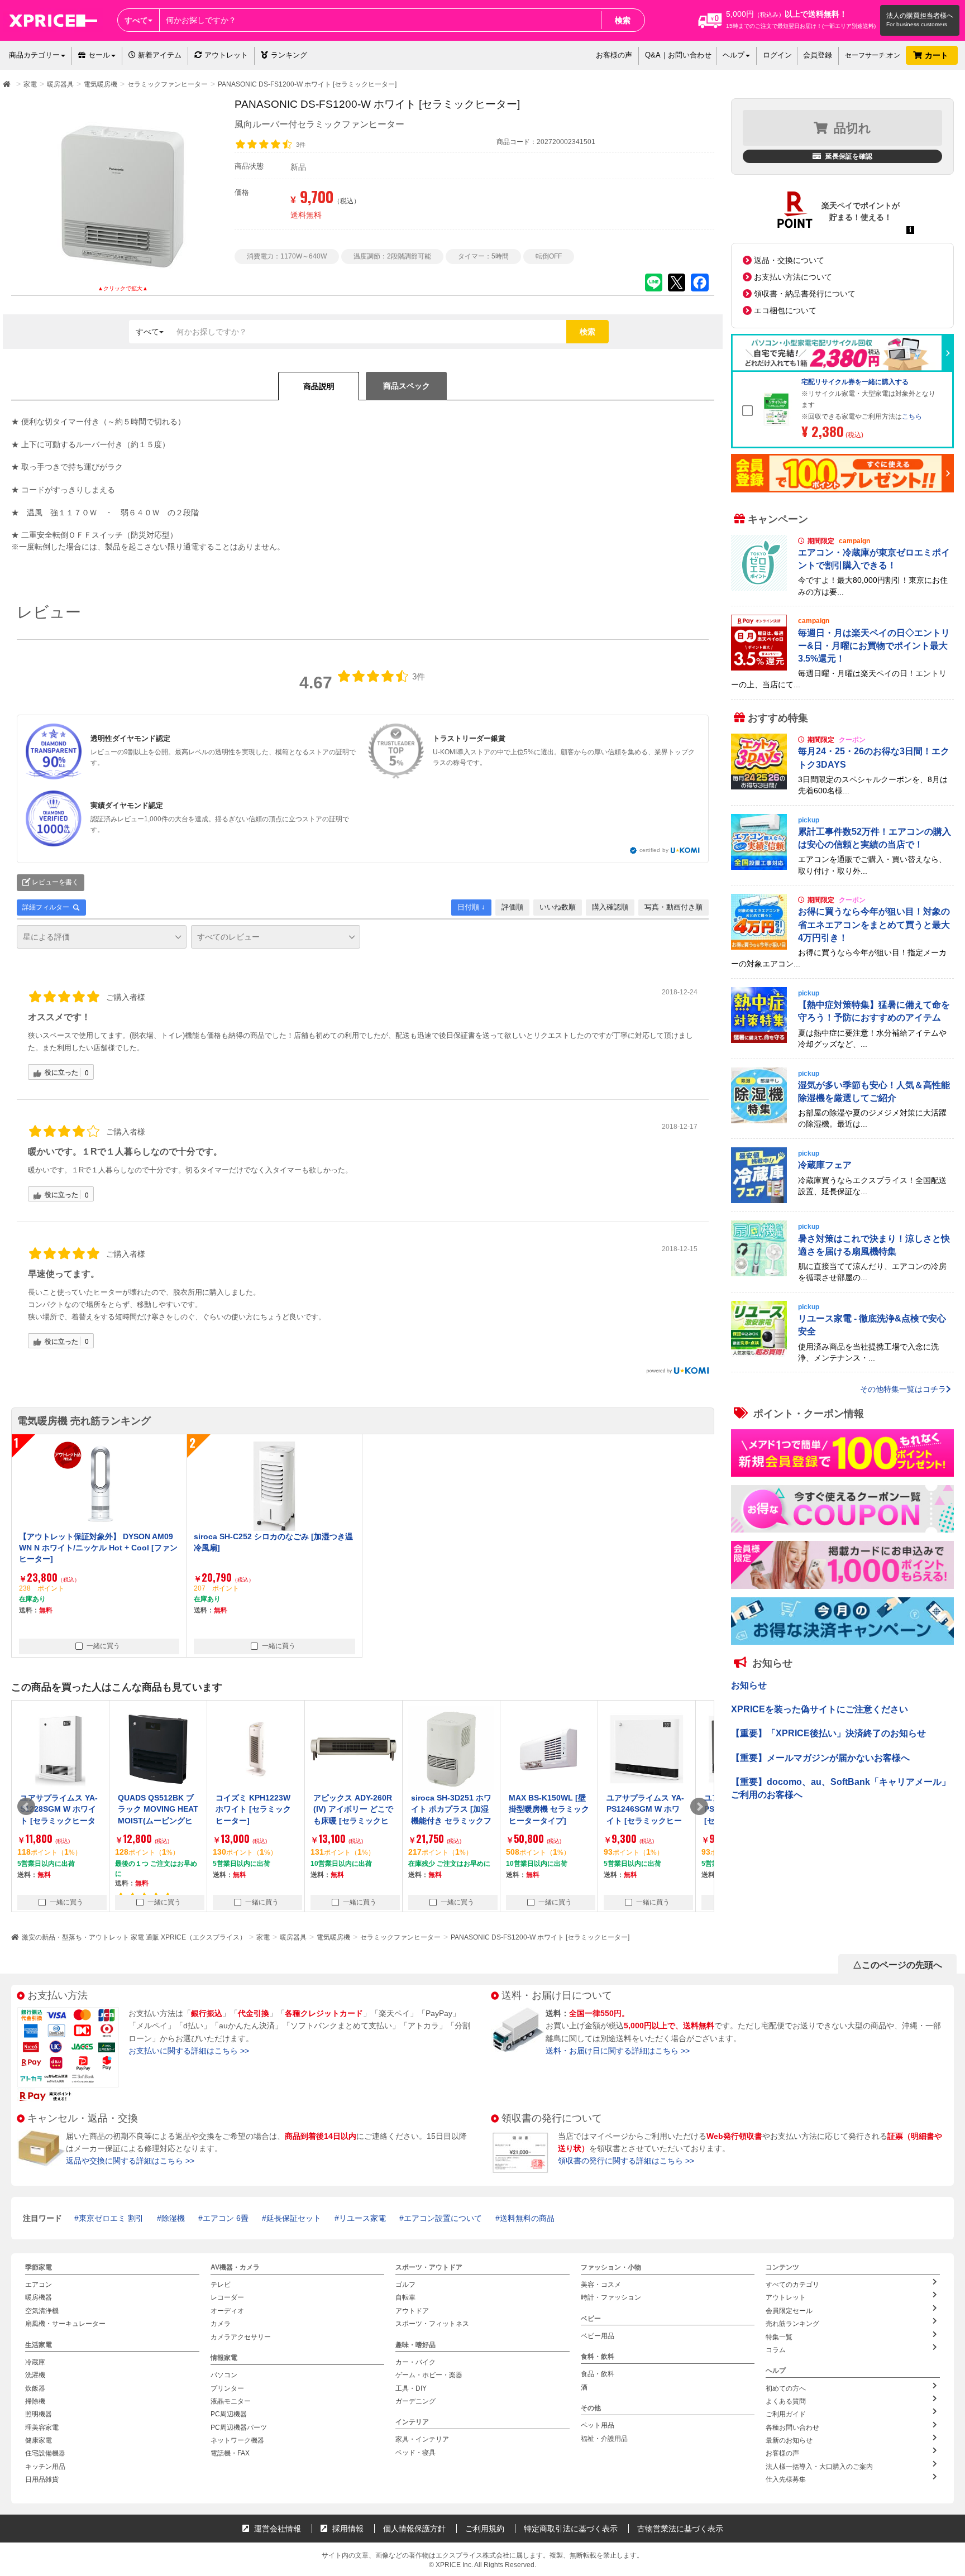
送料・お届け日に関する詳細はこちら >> (618, 2051)
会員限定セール (789, 2311)
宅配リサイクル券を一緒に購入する (855, 382)
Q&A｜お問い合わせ (678, 55)
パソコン (224, 2375)
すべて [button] (136, 20)
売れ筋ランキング (792, 2324)
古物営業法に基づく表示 (680, 2529)
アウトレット (226, 55)
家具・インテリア (422, 2439)
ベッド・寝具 (415, 2453)
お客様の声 (614, 55)
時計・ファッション (611, 2297)
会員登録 (818, 55)
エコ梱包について (785, 310)
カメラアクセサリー (241, 2337)
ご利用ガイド (786, 2414)
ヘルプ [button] (734, 55)
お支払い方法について (793, 277)
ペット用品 (598, 2425)
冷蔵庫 (35, 2362)
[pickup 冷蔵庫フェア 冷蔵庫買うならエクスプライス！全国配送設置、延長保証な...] (843, 1200)
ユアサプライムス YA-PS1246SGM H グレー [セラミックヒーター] (646, 1809)
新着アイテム (159, 55)
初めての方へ (786, 2388)
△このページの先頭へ (897, 1965)
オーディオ (227, 2311)
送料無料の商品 (527, 2218)
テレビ (221, 2285)
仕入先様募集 (786, 2479)
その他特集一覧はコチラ (903, 1389)
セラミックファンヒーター (400, 1937)
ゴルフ (405, 2285)
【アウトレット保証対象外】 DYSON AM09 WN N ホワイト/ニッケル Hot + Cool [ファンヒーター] (98, 1548)
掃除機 (35, 2401)
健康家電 (39, 2440)
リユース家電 (362, 2218)
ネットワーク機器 (237, 2440)
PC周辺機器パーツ (239, 2427)
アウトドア (412, 2311)
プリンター (227, 2388)
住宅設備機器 (45, 2453)
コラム (776, 2350)
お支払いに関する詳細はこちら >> (189, 2051)
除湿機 (173, 2218)
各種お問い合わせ (792, 2427)
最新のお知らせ (789, 2440)
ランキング (289, 55)
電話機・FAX (230, 2453)
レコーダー (227, 2297)
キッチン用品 (45, 2467)
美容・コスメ (601, 2285)
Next (699, 1807)
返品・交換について (789, 260)
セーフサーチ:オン (873, 55)
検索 (623, 20)
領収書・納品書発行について (805, 294)
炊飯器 (35, 2388)
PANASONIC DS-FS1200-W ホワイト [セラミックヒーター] (540, 1937)
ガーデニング (415, 2401)
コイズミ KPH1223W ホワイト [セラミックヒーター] (156, 1809)
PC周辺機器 (229, 2414)
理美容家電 (42, 2427)
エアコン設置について (443, 2218)
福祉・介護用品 (604, 2439)
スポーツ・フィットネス (432, 2324)
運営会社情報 (276, 2529)
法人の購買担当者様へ (920, 16)
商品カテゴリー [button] (34, 55)
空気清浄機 (42, 2311)
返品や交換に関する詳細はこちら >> (130, 2161)
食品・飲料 (598, 2374)
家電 (263, 1937)
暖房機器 (39, 2297)
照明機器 (39, 2414)
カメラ (221, 2324)
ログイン (777, 55)
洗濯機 (35, 2375)
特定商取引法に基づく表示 (571, 2529)
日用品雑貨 (42, 2479)
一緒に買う (103, 1646)
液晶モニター (231, 2401)
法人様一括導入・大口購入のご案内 (819, 2467)
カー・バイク (415, 2362)
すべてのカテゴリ (792, 2285)
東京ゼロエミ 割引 (111, 2218)
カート (938, 55)
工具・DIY (411, 2388)
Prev (26, 1807)
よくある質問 (786, 2401)
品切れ (852, 128)
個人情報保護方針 (414, 2529)
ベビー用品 (598, 2336)
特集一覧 (779, 2337)
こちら (912, 416)
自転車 (405, 2297)
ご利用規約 (485, 2529)
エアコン (39, 2285)
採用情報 (347, 2529)
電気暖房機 (333, 1937)
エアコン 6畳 (226, 2218)
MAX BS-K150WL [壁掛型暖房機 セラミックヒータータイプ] (451, 1809)
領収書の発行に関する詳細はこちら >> (626, 2161)
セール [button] (99, 55)
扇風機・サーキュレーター (65, 2324)
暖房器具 (293, 1937)
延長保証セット (294, 2218)
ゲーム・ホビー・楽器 (429, 2375)
